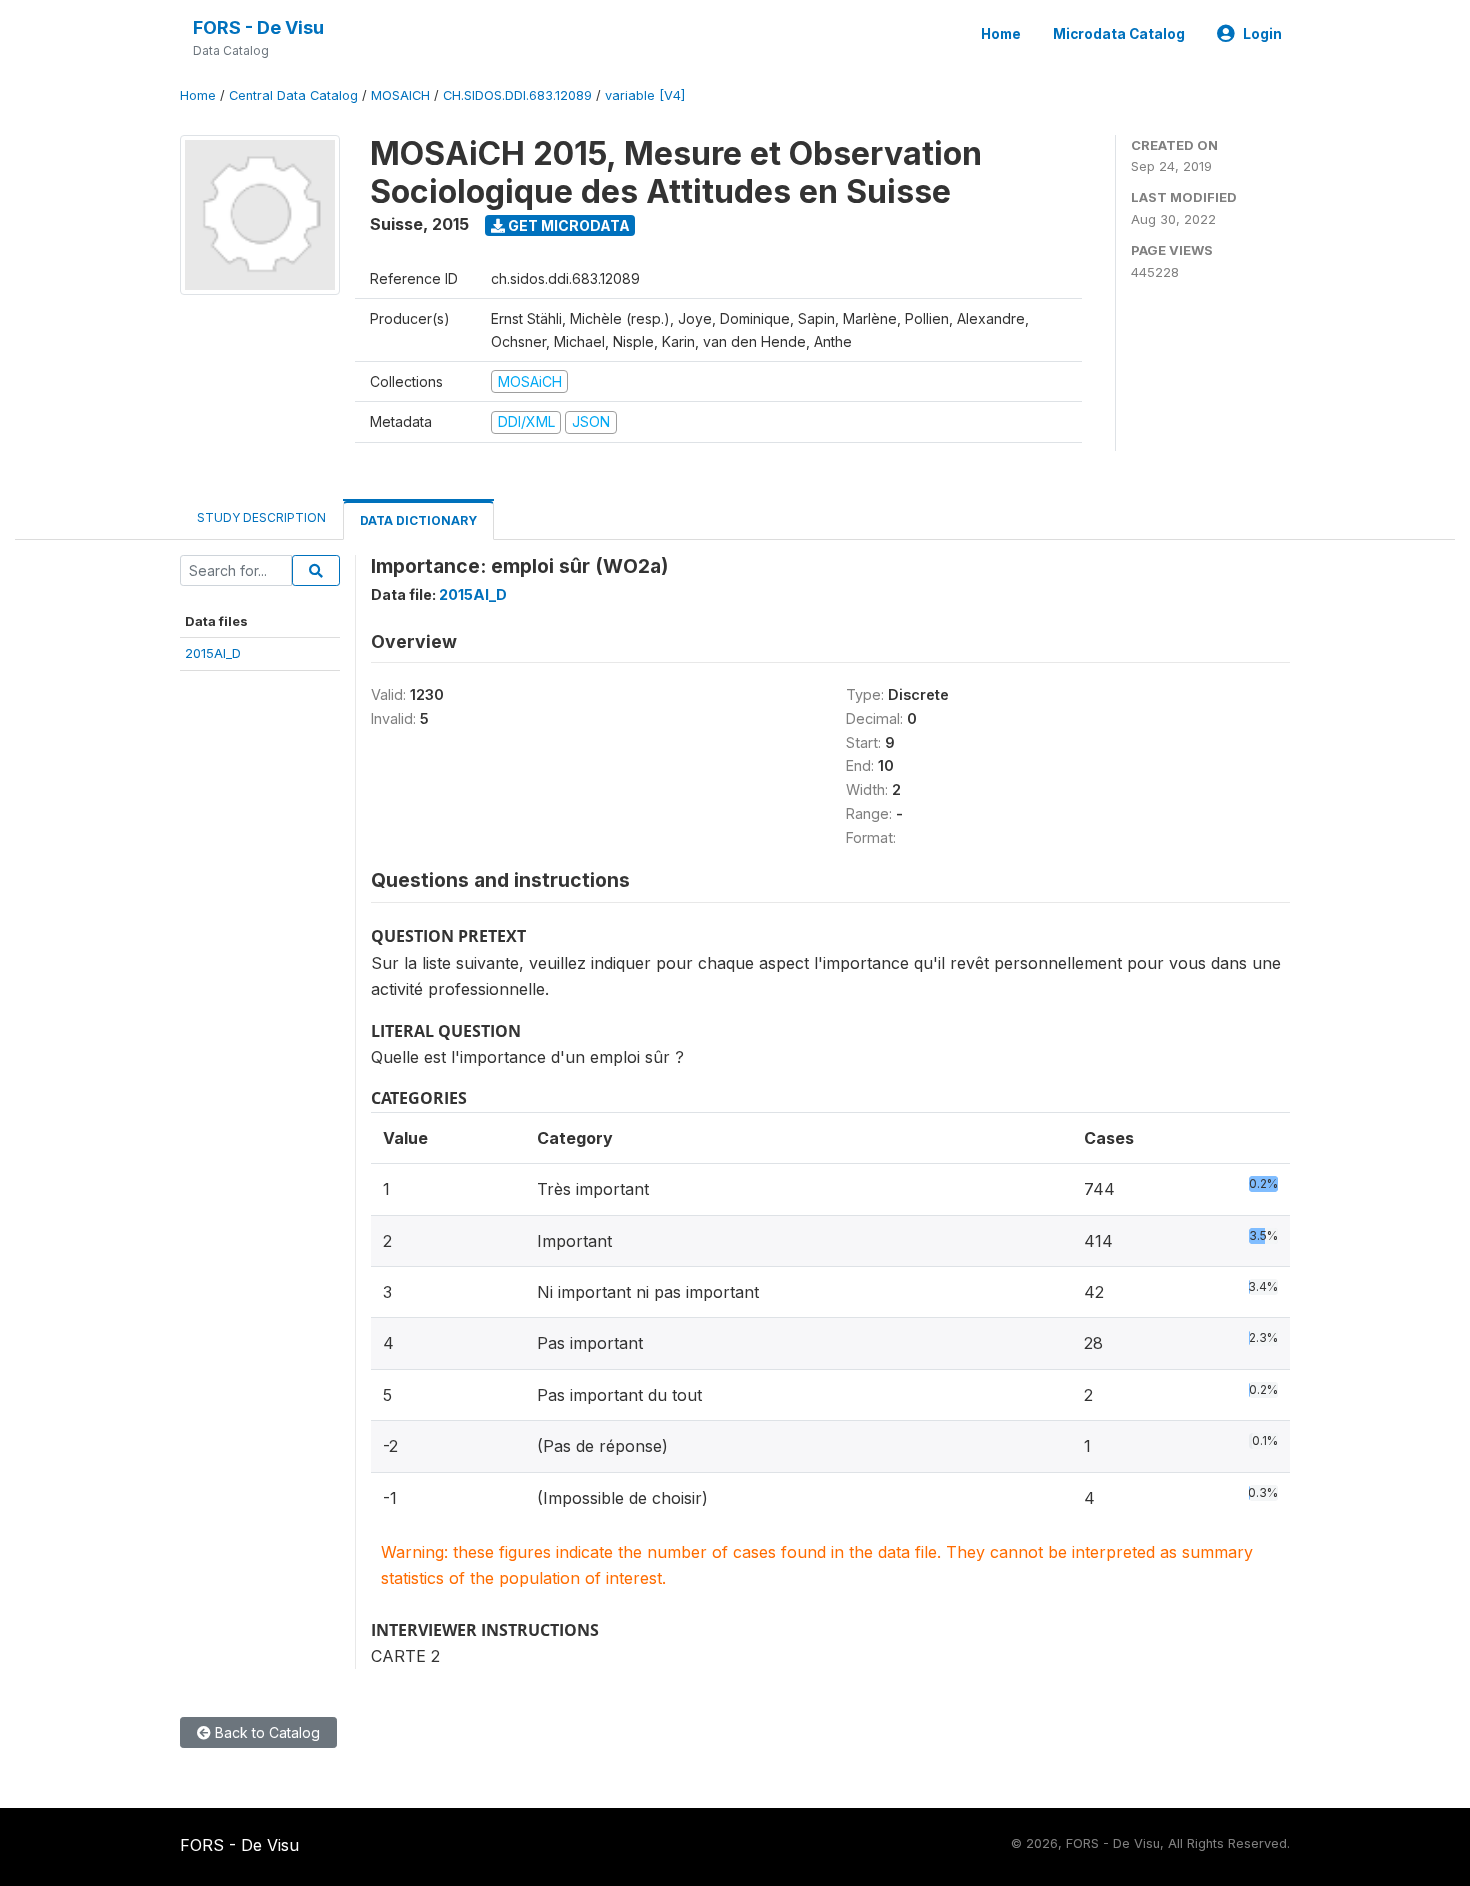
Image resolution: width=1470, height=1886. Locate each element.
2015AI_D (213, 653)
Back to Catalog (265, 1732)
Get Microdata (567, 225)
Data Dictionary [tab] (418, 520)
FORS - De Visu (258, 27)
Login (1262, 34)
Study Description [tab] (261, 517)
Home (1001, 34)
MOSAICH (400, 95)
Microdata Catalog (1119, 34)
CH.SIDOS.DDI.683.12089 (517, 95)
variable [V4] (645, 95)
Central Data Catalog (293, 95)
